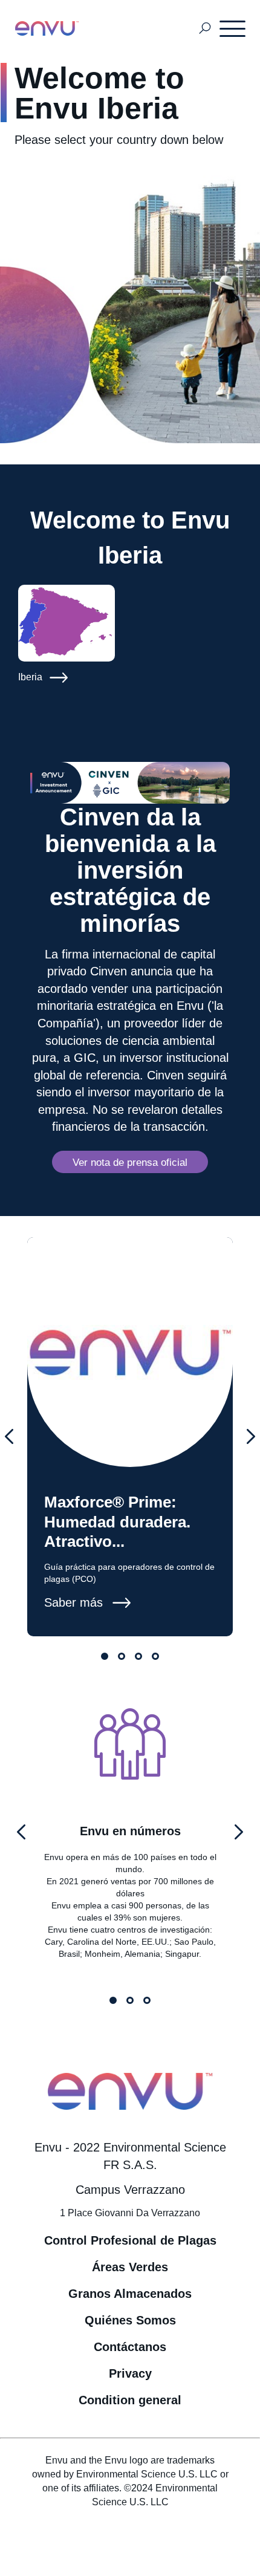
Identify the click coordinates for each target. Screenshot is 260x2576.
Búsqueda (205, 29)
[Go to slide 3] (138, 1656)
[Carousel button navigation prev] (9, 1437)
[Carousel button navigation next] (251, 1437)
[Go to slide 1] (105, 1656)
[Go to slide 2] (122, 1656)
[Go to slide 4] (155, 1656)
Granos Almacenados (130, 2294)
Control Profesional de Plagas (130, 2240)
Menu (233, 28)
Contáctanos (130, 2347)
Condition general (130, 2400)
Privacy (130, 2373)
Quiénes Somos (130, 2320)
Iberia (31, 677)
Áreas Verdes (130, 2267)
